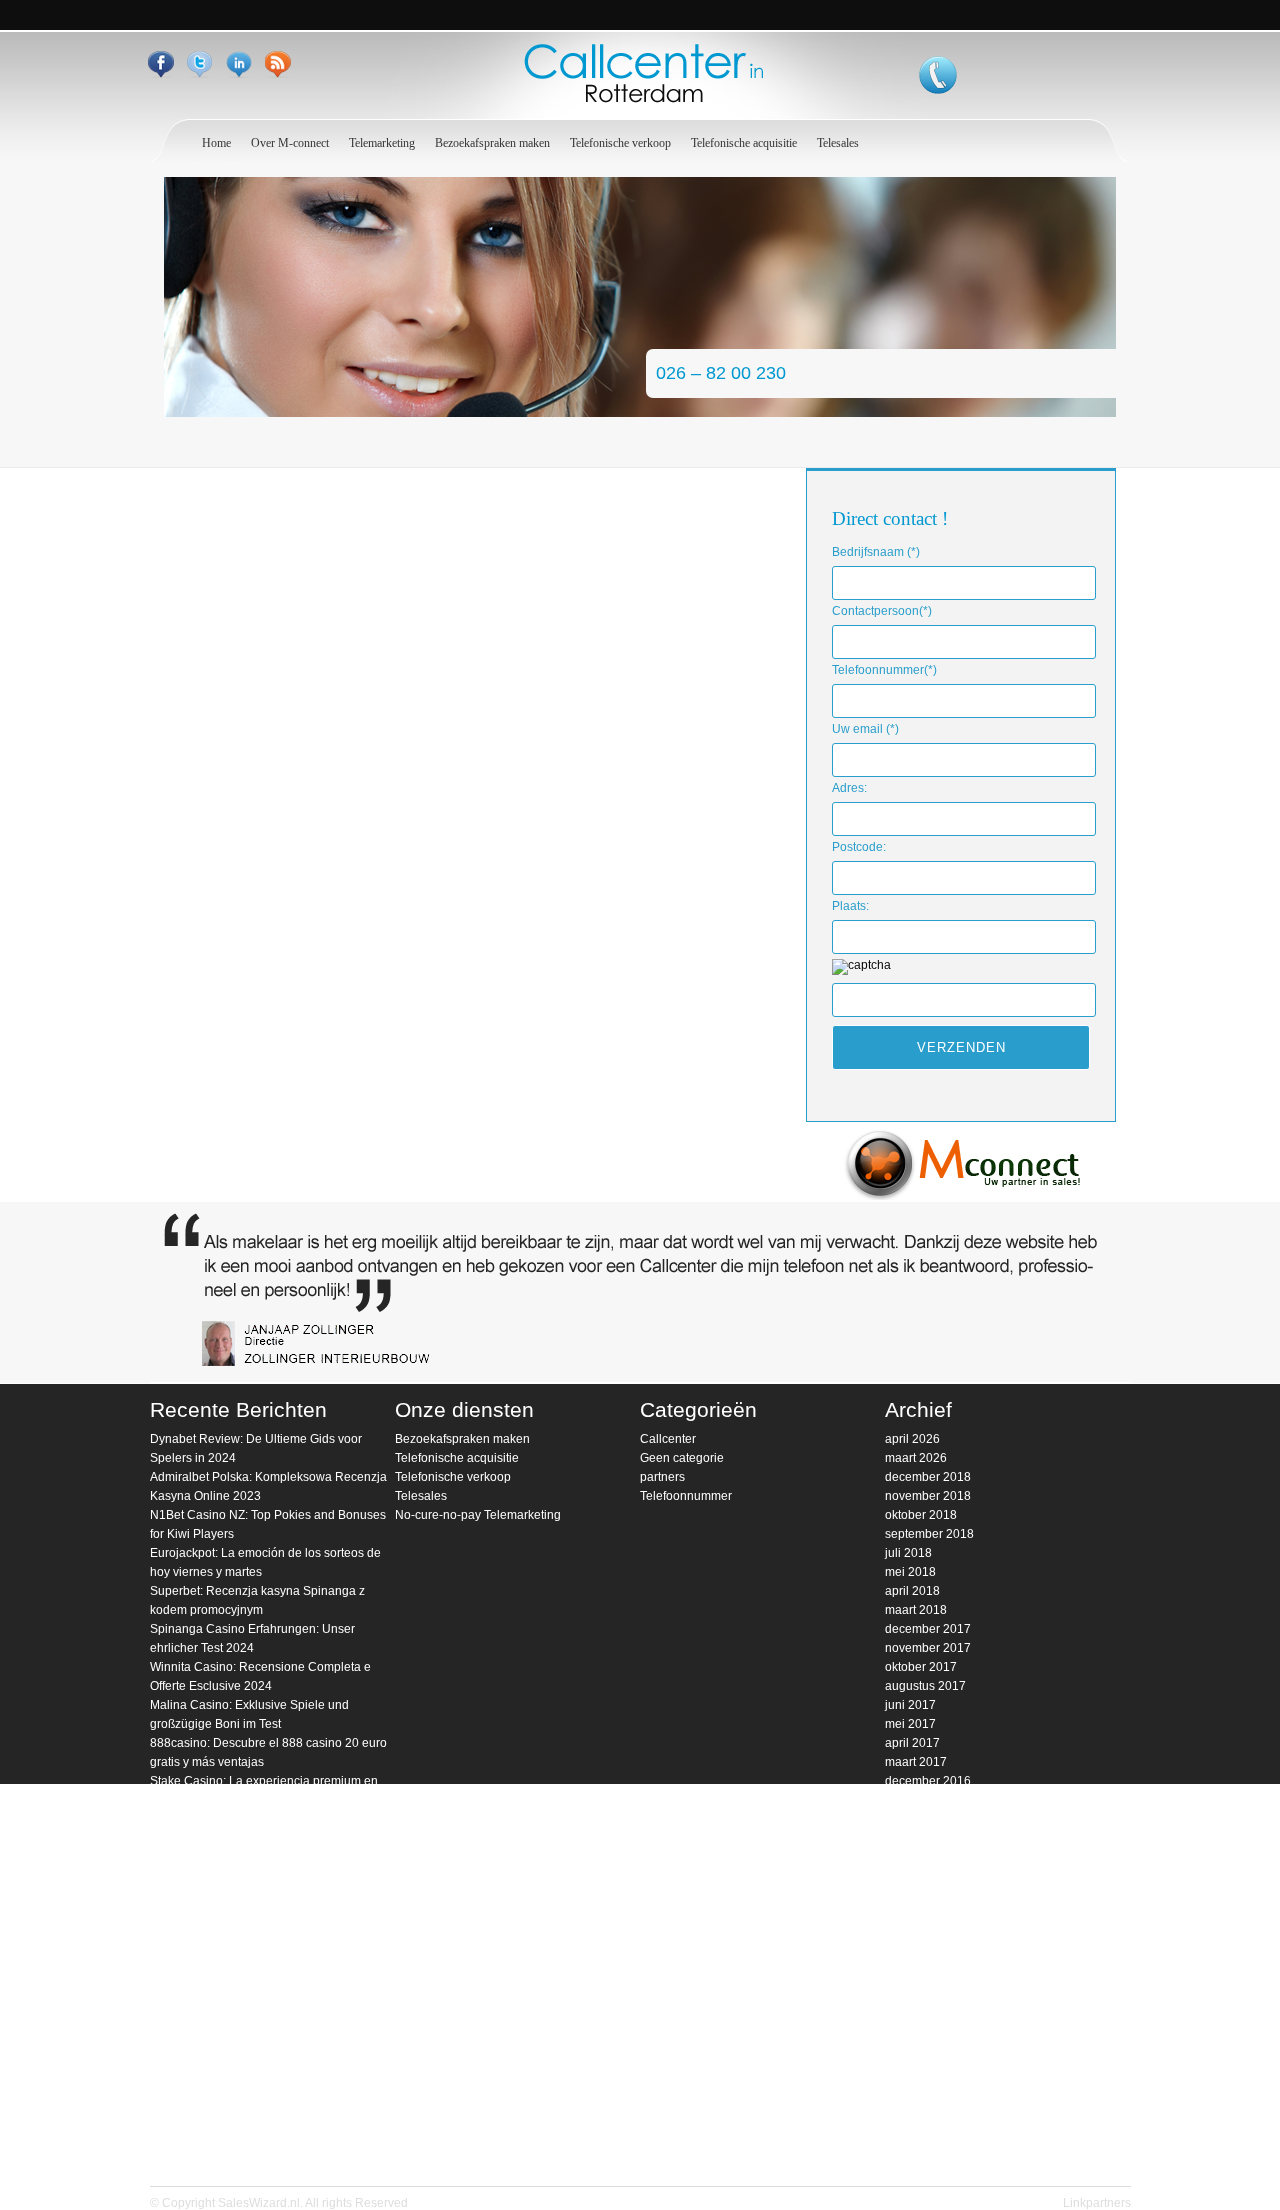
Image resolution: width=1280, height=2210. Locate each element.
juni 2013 (910, 2066)
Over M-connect (290, 143)
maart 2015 (916, 2028)
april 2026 (912, 1439)
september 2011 (929, 2161)
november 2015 (928, 1933)
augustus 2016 (925, 1857)
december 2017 (928, 1629)
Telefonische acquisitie (744, 143)
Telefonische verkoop (620, 143)
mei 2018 (910, 1572)
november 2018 (928, 1496)
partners (662, 1477)
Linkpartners (1097, 2203)
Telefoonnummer (686, 1496)
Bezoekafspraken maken (492, 143)
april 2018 (912, 1591)
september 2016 (929, 1838)
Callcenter (668, 1439)
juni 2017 (910, 1705)
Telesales (838, 143)
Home (216, 143)
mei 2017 (910, 1724)
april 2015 (912, 2009)
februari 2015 (921, 2047)
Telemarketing (382, 143)
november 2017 (928, 1648)
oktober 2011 (920, 2142)
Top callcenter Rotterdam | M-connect (640, 74)
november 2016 (928, 1800)
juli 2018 (908, 1553)
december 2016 (928, 1781)
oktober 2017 (921, 1667)
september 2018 (929, 1534)
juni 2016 (910, 1876)
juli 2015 (908, 1990)
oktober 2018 (921, 1515)
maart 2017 (916, 1762)
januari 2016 (919, 1914)
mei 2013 (910, 2085)
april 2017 (912, 1743)
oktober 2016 (921, 1819)
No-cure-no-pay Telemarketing (478, 1515)
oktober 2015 (921, 1952)
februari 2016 (921, 1895)
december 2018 (928, 1477)
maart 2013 (916, 2104)
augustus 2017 (925, 1686)
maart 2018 (916, 1610)
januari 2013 (919, 2123)
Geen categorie (682, 1458)
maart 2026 (916, 1458)
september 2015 (929, 1971)
